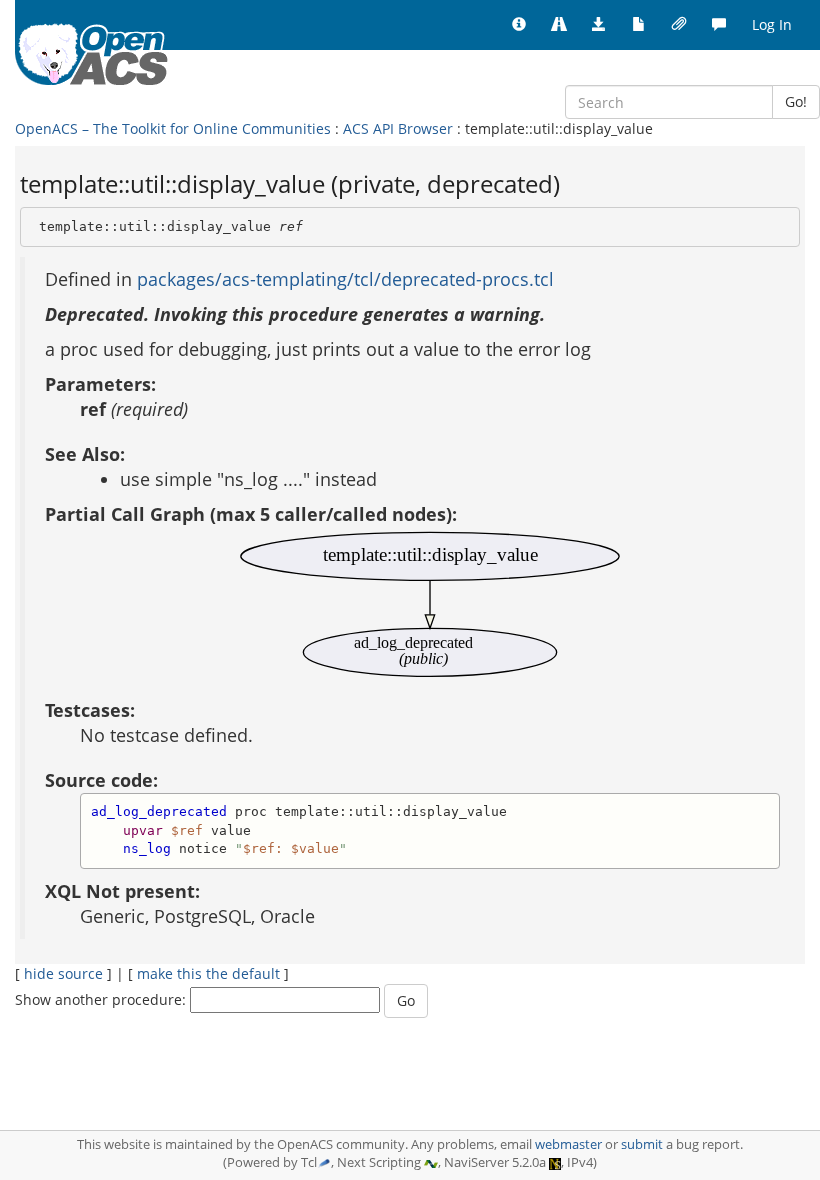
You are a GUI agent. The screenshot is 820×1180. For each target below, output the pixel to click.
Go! (796, 101)
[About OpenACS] (519, 25)
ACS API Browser (398, 128)
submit (642, 1144)
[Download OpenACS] (599, 25)
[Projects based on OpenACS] (559, 25)
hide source (63, 973)
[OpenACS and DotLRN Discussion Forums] (719, 25)
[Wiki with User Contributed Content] (679, 25)
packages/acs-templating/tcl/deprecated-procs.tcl (345, 279)
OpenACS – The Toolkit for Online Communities (173, 128)
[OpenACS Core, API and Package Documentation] (639, 25)
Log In (772, 24)
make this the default (208, 973)
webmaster (568, 1144)
